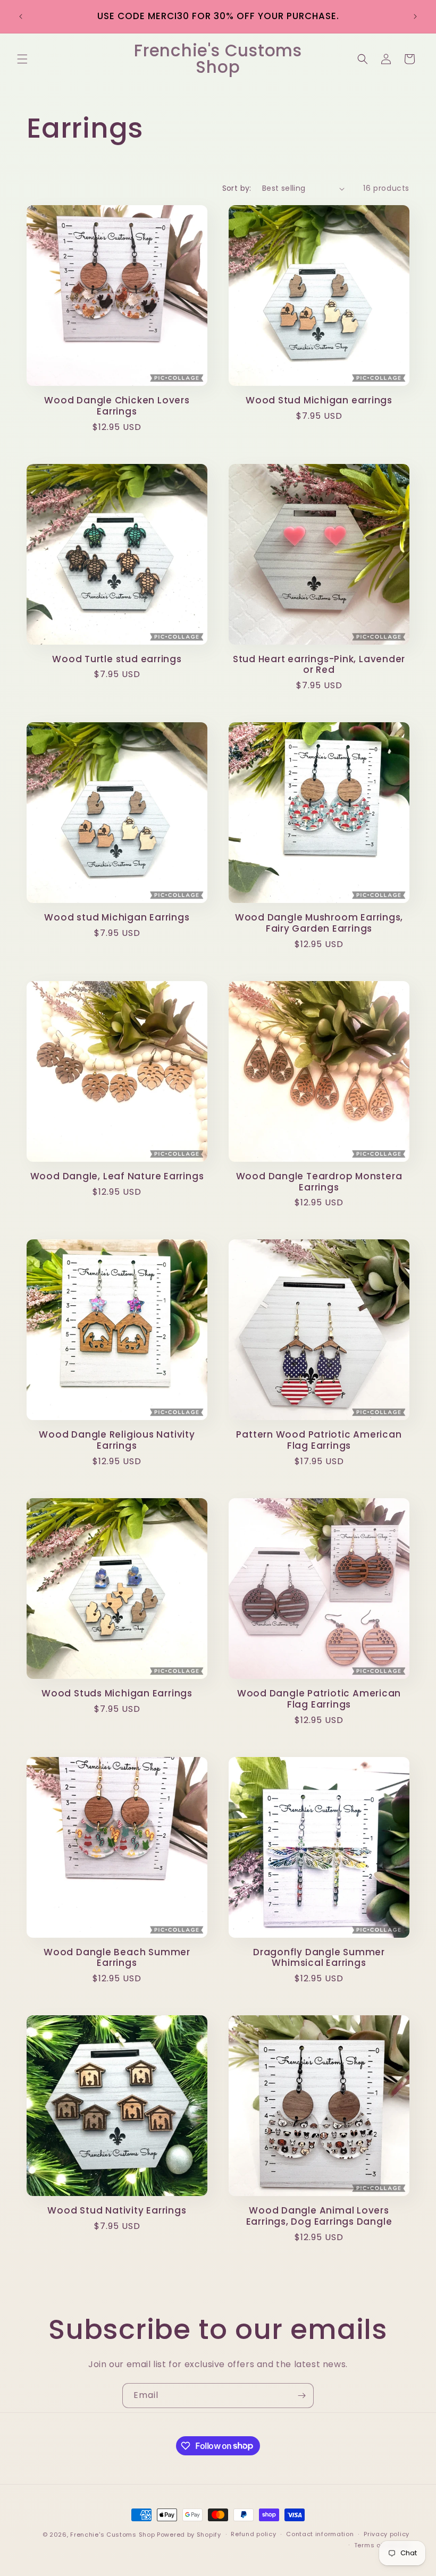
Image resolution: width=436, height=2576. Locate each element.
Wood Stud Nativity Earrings (117, 2211)
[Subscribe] (301, 2396)
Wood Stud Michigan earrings (319, 400)
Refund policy (253, 2534)
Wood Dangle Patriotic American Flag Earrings (319, 1699)
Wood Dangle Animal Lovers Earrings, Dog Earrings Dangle (319, 2216)
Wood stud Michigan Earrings (117, 918)
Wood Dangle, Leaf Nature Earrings (117, 1176)
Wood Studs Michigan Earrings (117, 1694)
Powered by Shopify (189, 2535)
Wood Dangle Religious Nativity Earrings (117, 1440)
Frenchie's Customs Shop (112, 2535)
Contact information (320, 2534)
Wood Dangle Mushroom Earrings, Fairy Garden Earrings (319, 923)
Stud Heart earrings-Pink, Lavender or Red (319, 665)
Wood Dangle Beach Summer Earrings (117, 1958)
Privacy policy (387, 2534)
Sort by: (237, 188)
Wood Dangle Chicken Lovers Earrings (117, 406)
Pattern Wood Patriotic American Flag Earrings (319, 1440)
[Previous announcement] (21, 16)
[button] (22, 59)
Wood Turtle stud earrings (117, 659)
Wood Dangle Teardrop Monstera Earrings (319, 1182)
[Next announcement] (415, 16)
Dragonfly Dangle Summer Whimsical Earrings (319, 1958)
